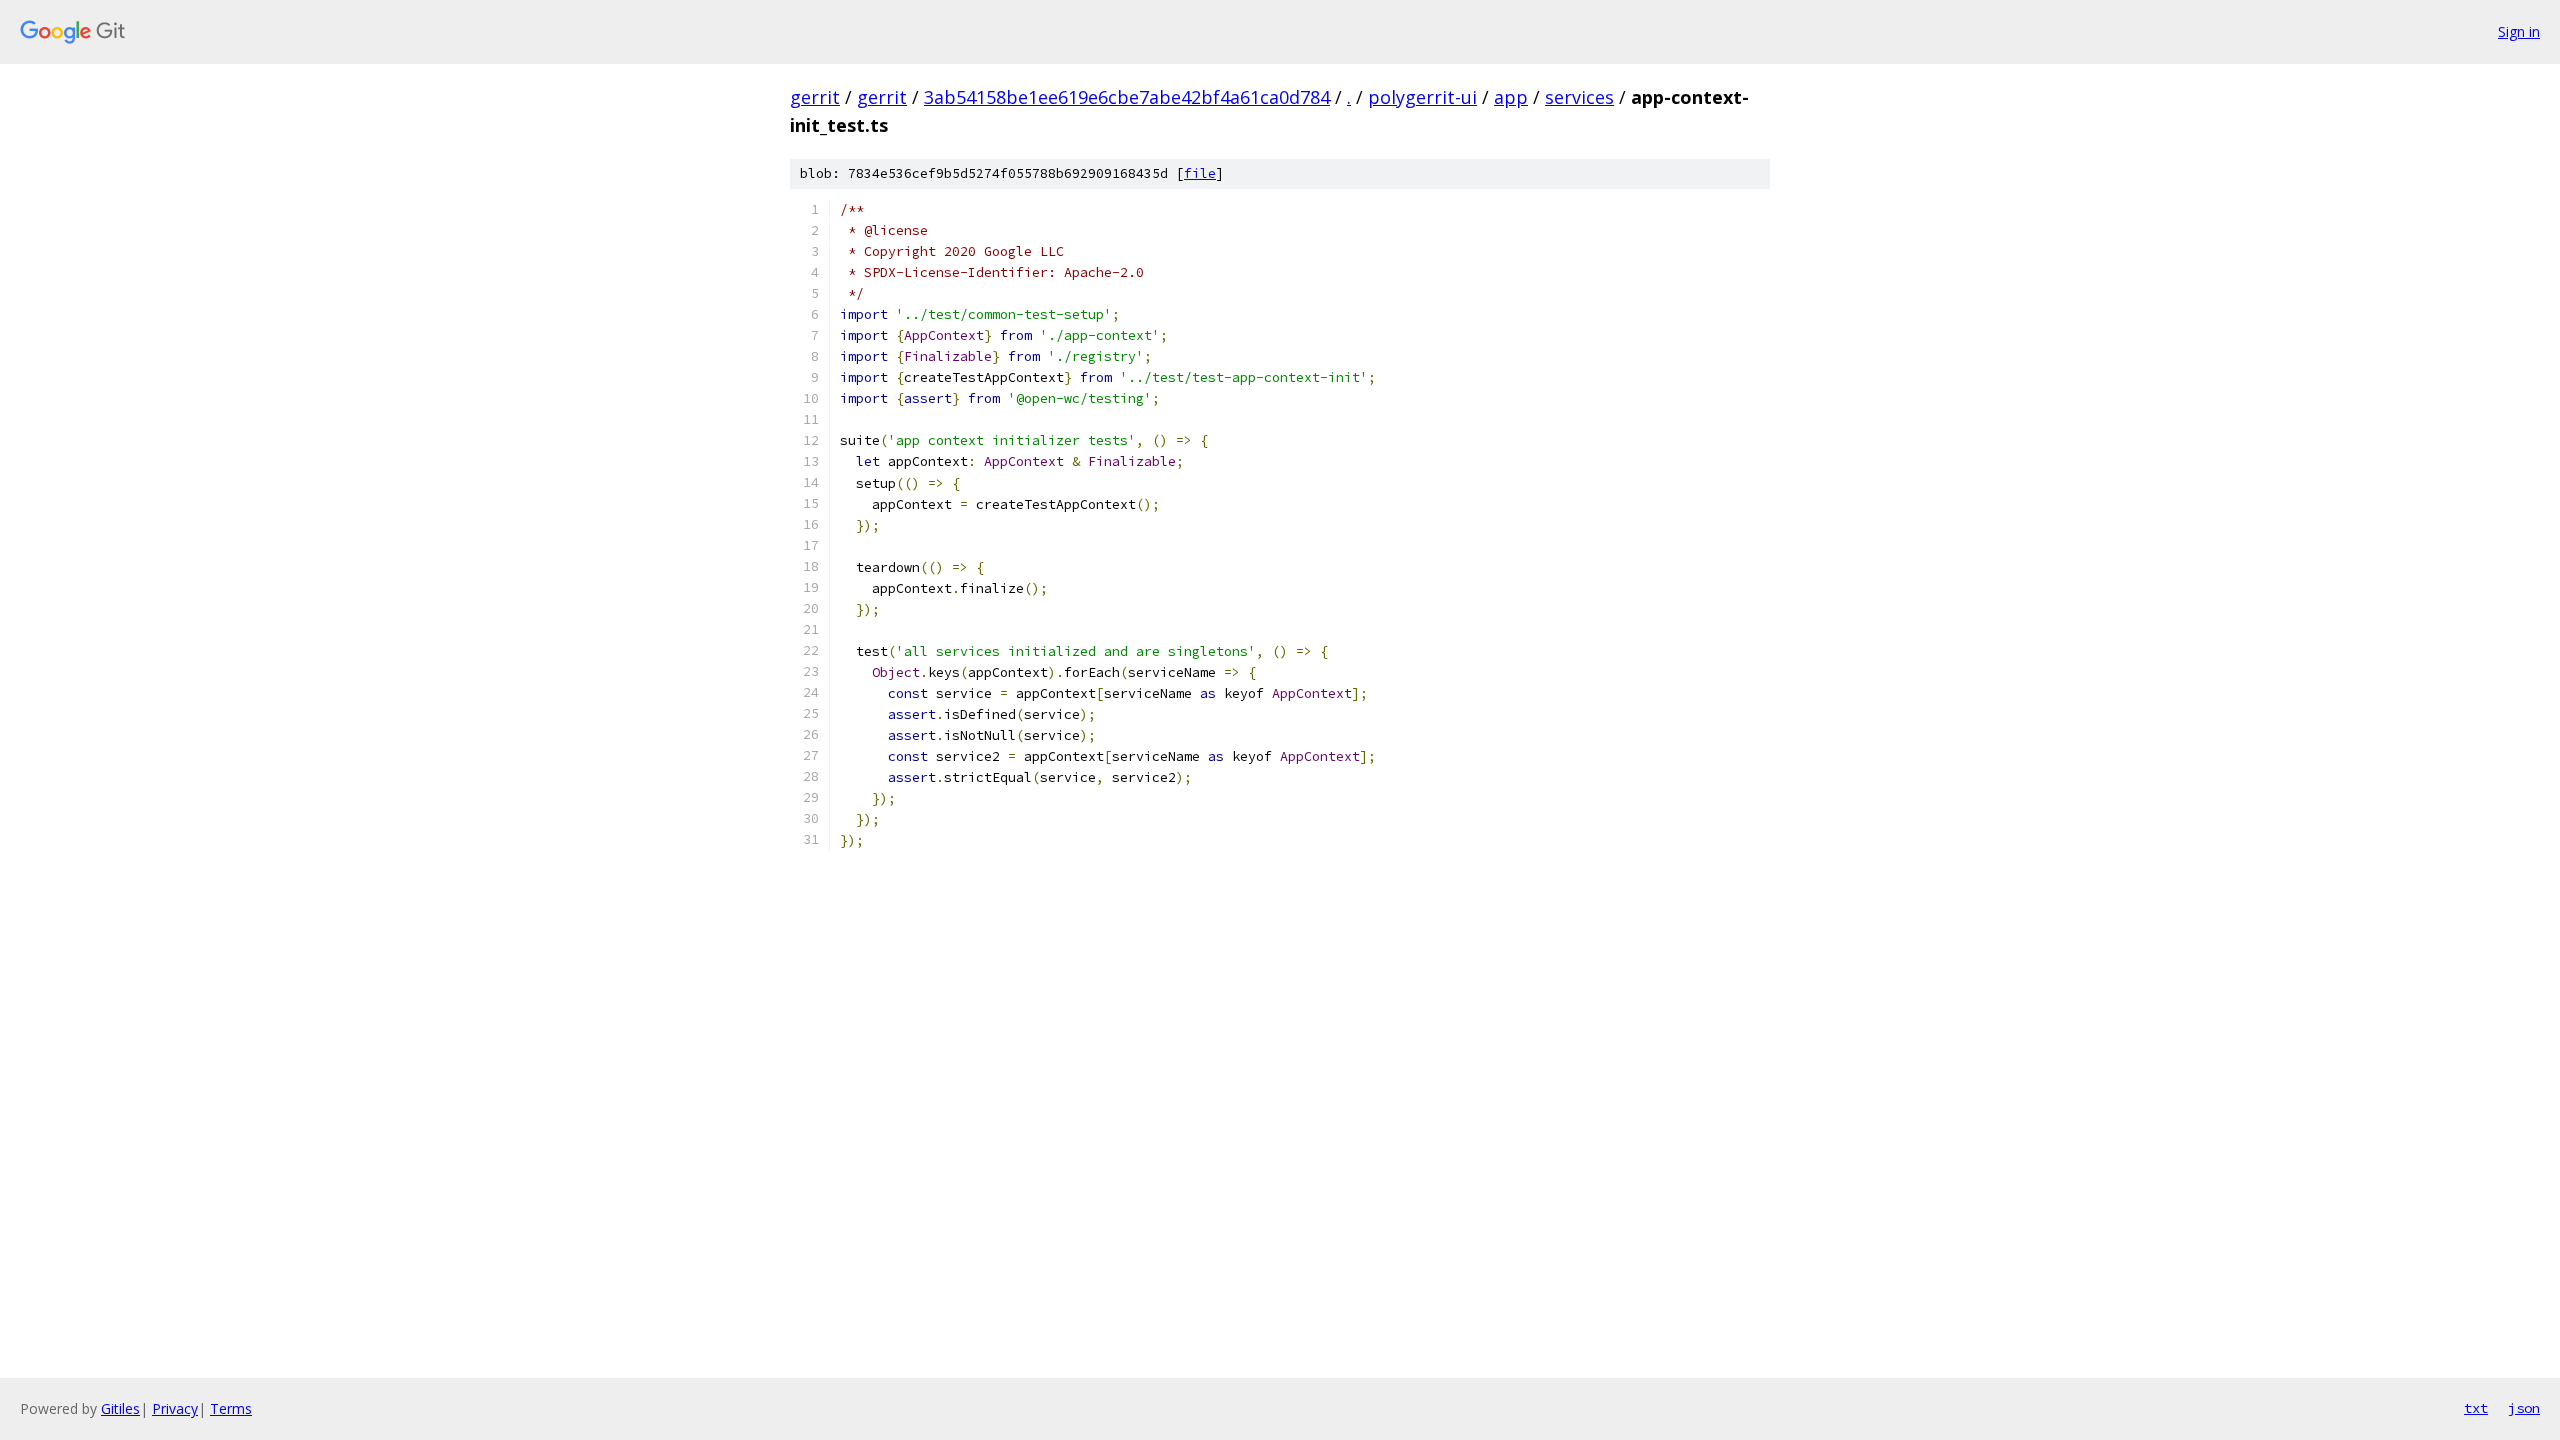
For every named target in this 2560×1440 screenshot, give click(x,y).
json (2524, 1408)
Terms (231, 1408)
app (1511, 97)
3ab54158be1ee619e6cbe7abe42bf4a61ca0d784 (1127, 97)
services (1579, 97)
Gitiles (120, 1408)
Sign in (2519, 31)
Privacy (175, 1408)
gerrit (815, 97)
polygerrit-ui (1422, 97)
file (1200, 173)
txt (2476, 1408)
